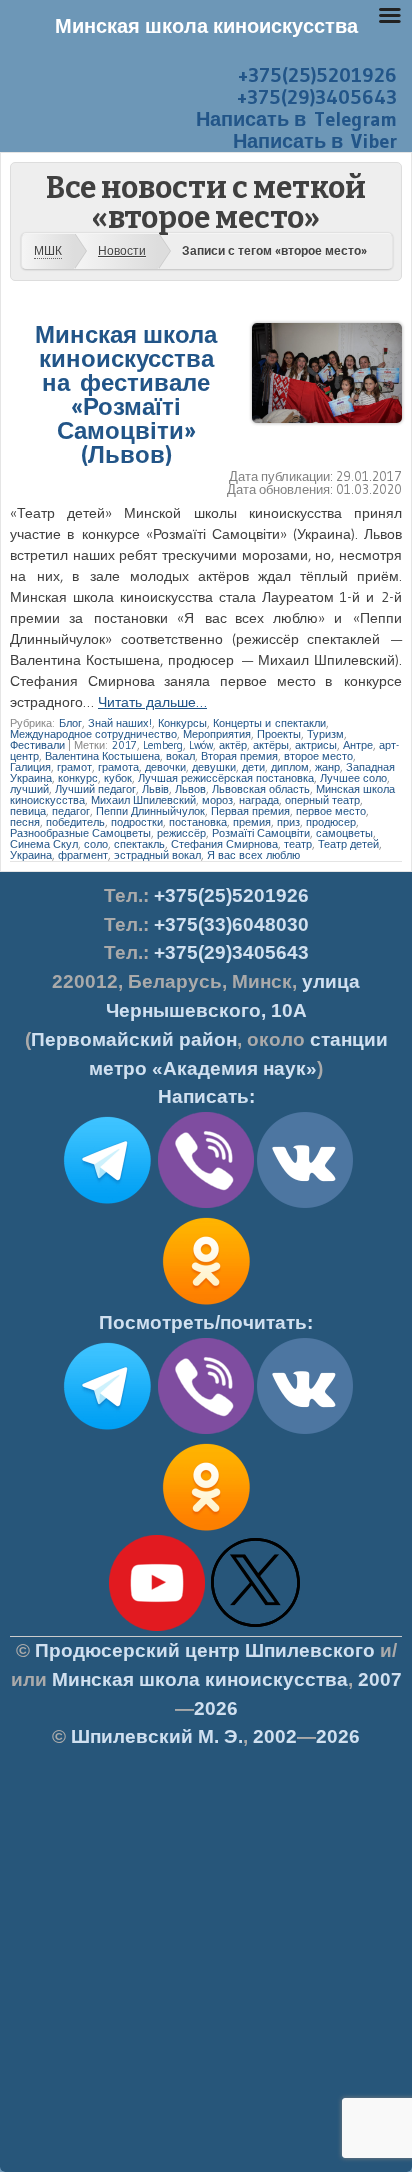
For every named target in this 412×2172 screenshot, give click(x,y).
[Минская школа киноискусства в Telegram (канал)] (107, 1430)
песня (25, 822)
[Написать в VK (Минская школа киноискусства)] (305, 1204)
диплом (290, 767)
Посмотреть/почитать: (206, 1322)
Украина (31, 855)
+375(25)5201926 (317, 75)
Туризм (325, 734)
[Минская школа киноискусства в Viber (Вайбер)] (206, 1430)
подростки (137, 822)
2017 (124, 745)
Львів (155, 789)
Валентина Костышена (102, 756)
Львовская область (261, 789)
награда (259, 800)
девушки (214, 767)
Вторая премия (239, 756)
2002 (275, 1736)
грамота (118, 767)
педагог (71, 811)
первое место (331, 811)
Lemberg (163, 745)
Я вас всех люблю (253, 855)
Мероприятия (217, 734)
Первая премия (250, 811)
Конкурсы (182, 723)
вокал (180, 756)
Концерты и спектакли (269, 723)
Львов (190, 789)
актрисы (316, 745)
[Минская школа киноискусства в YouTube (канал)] (157, 1627)
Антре (358, 745)
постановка (198, 822)
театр (298, 844)
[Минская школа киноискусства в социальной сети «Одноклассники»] (206, 1531)
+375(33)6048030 (231, 924)
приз (288, 822)
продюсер (331, 822)
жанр (327, 767)
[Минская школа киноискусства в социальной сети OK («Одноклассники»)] (206, 1305)
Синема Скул (44, 844)
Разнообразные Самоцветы (80, 833)
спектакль (139, 844)
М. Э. (157, 1736)
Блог (70, 723)
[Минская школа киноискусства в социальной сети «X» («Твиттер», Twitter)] (256, 1627)
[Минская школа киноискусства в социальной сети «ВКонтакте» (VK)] (305, 1430)
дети (253, 767)
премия (252, 822)
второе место (318, 756)
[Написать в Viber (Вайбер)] (206, 1204)
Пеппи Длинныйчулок (150, 811)
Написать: (206, 1096)
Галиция (30, 767)
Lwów (201, 745)
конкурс (78, 778)
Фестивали (37, 745)
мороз (217, 800)
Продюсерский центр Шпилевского (205, 1650)
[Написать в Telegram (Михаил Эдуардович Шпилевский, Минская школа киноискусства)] (107, 1204)
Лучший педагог (95, 789)
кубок (118, 778)
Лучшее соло (353, 778)
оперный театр (322, 800)
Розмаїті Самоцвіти (261, 833)
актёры (271, 745)
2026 (216, 1708)
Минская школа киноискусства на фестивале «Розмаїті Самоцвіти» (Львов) (126, 394)
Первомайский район (134, 1039)
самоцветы (344, 833)
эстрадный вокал (157, 855)
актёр (233, 745)
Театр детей (348, 844)
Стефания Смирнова (224, 844)
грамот (74, 767)
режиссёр (181, 833)
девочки (165, 767)
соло (96, 844)
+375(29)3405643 (317, 97)
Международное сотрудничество (93, 734)
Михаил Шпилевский (143, 800)
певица (28, 811)
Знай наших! (120, 723)
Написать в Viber (315, 141)
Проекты (279, 734)
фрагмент (83, 855)
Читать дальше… (152, 702)
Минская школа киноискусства (200, 1679)
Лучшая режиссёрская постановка (226, 778)
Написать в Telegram (296, 119)
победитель (75, 822)
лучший (29, 789)
